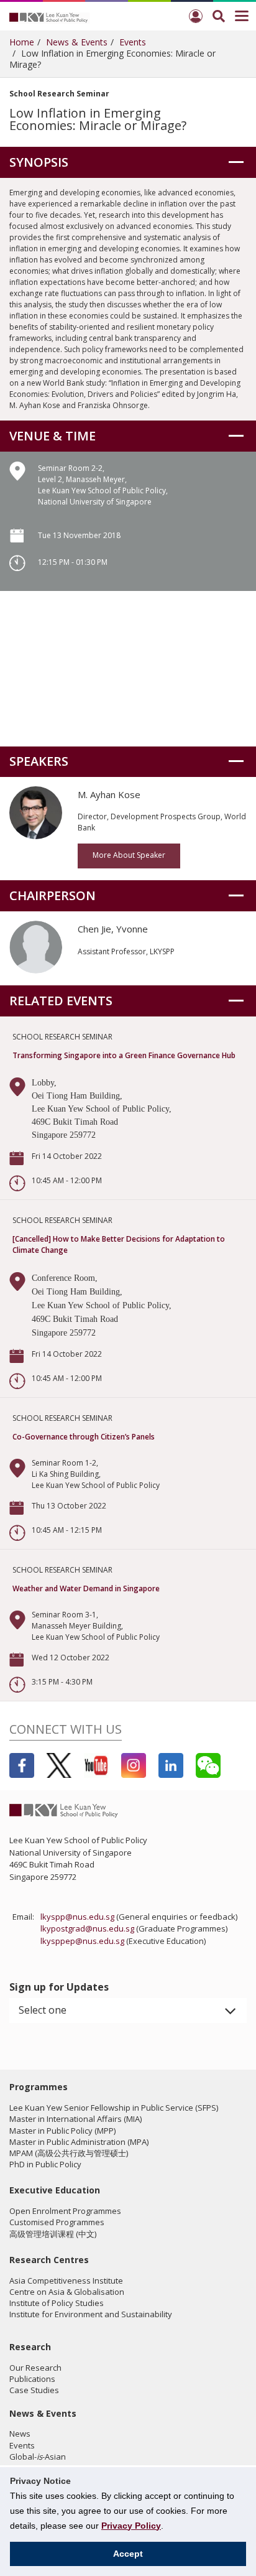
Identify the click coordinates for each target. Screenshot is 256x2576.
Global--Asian (38, 2457)
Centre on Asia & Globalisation (67, 2292)
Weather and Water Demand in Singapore (86, 1588)
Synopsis (39, 162)
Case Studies (34, 2390)
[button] (128, 2011)
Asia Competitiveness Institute (66, 2281)
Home (22, 42)
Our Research (35, 2368)
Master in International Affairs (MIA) (75, 2119)
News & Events (77, 42)
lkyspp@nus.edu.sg (77, 1917)
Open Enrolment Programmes (65, 2211)
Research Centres (49, 2260)
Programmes (39, 2087)
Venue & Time (53, 436)
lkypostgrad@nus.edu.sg (87, 1928)
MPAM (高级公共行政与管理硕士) (69, 2153)
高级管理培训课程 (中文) (53, 2234)
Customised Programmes (57, 2222)
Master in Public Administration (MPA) (79, 2142)
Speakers (39, 761)
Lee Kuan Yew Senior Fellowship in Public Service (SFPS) (114, 2108)
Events (133, 42)
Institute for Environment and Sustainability (91, 2314)
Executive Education (55, 2190)
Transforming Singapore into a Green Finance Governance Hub (124, 1055)
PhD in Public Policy (45, 2164)
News (20, 2434)
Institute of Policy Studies (57, 2303)
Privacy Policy (131, 2526)
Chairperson (53, 895)
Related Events (61, 1001)
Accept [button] (128, 2554)
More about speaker (129, 855)
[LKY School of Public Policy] (50, 17)
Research (30, 2347)
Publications (32, 2379)
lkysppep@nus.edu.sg (82, 1941)
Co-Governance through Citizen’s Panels (84, 1437)
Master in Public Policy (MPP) (62, 2131)
